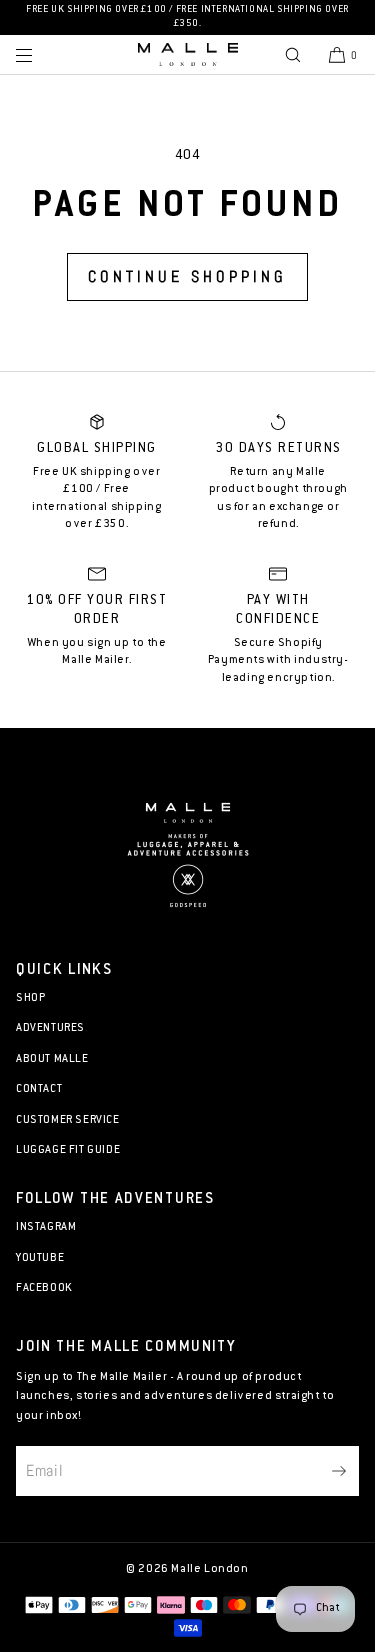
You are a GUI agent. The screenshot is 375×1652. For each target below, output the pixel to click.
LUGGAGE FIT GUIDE (68, 1150)
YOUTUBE (40, 1258)
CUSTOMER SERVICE (68, 1120)
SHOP (30, 998)
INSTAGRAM (46, 1227)
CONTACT (39, 1089)
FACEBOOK (44, 1288)
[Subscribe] (334, 1470)
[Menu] (40, 54)
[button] (293, 54)
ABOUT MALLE (52, 1059)
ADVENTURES (50, 1028)
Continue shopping (187, 276)
